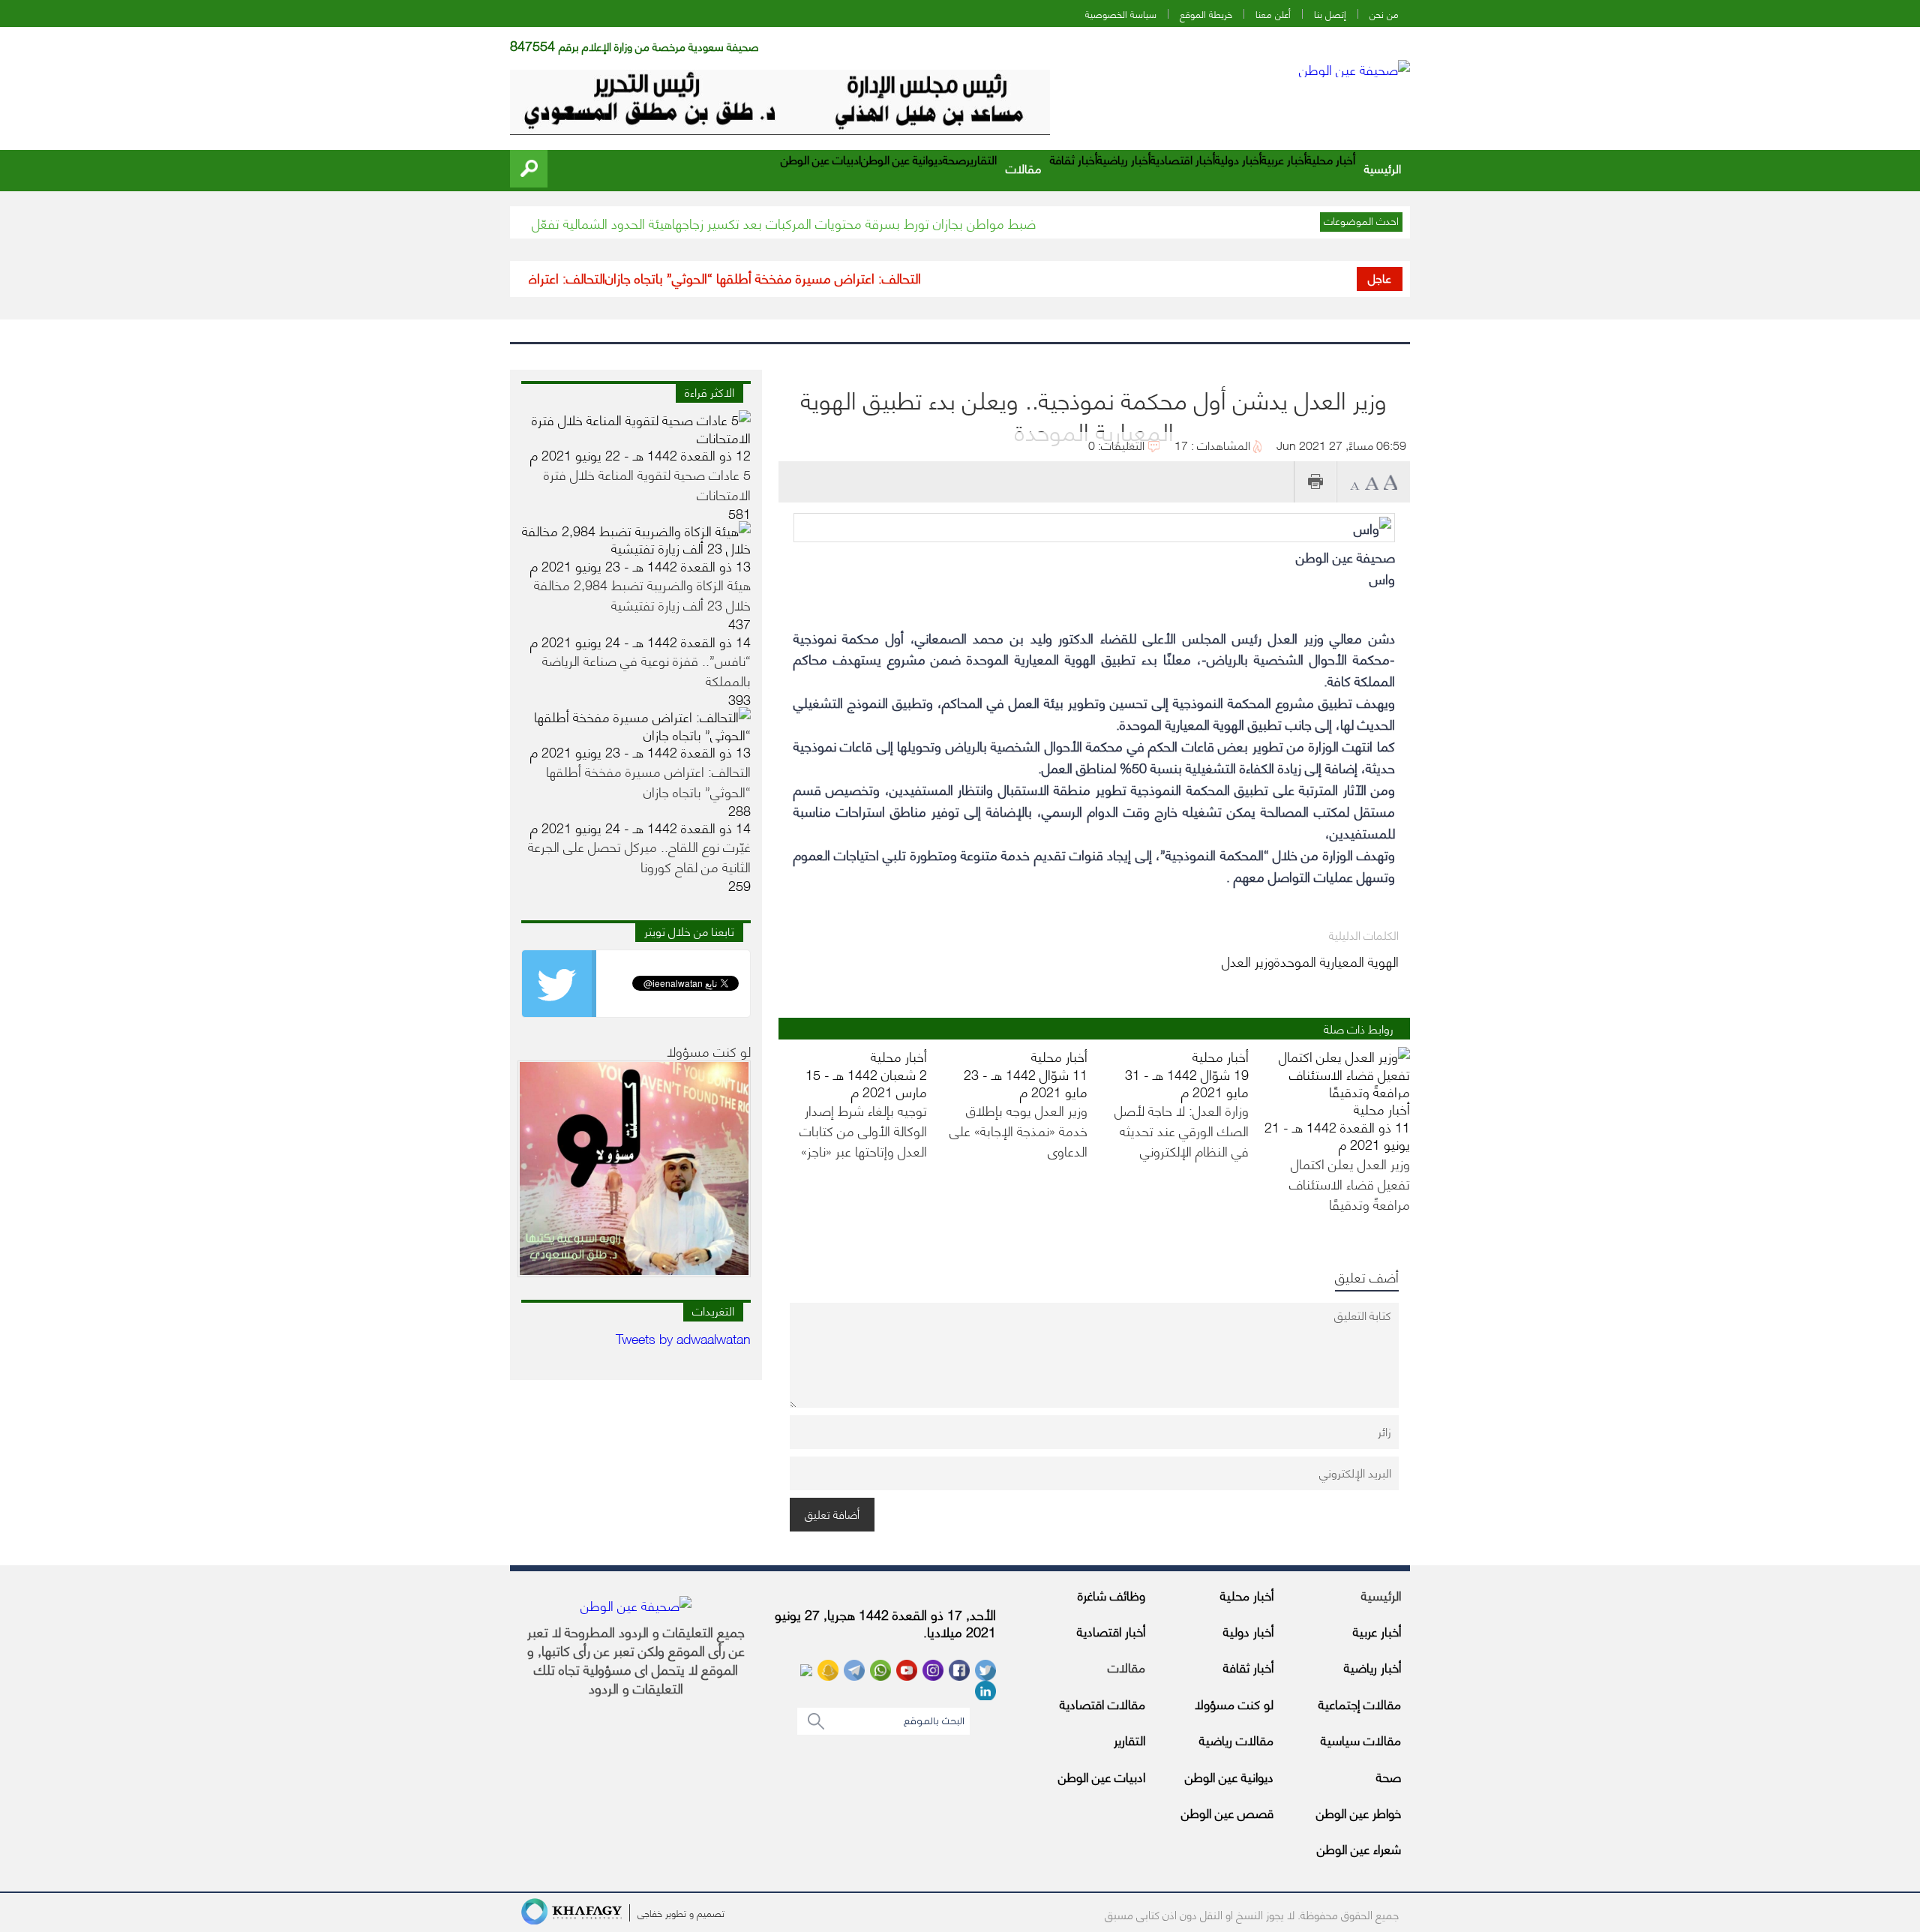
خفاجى (650, 1912)
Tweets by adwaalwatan (683, 1338)
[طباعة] (1315, 482)
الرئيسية (1383, 168)
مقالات (1023, 168)
